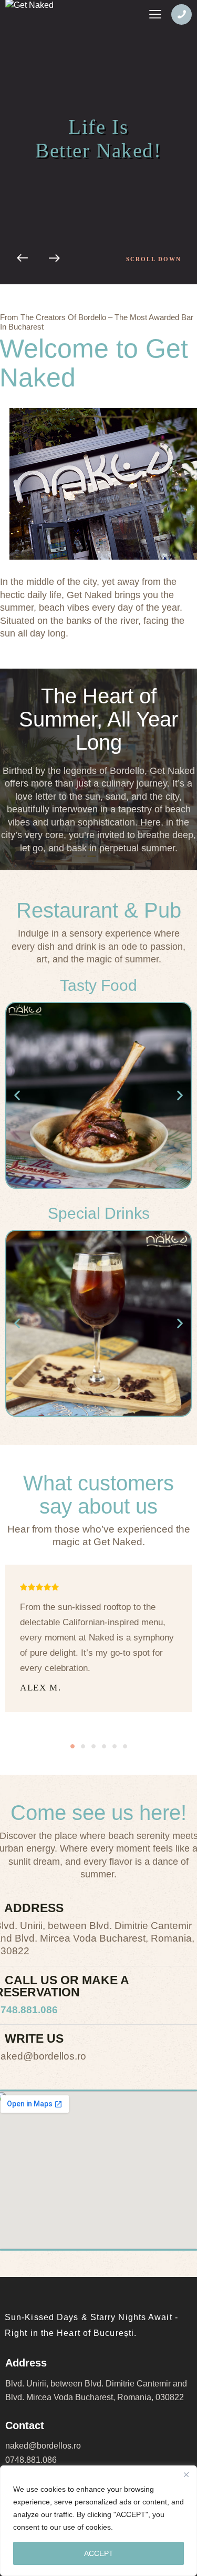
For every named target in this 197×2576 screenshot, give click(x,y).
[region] (98, 2521)
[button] (17, 1095)
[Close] (186, 2474)
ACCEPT (99, 2553)
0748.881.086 (31, 2460)
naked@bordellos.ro (43, 2446)
